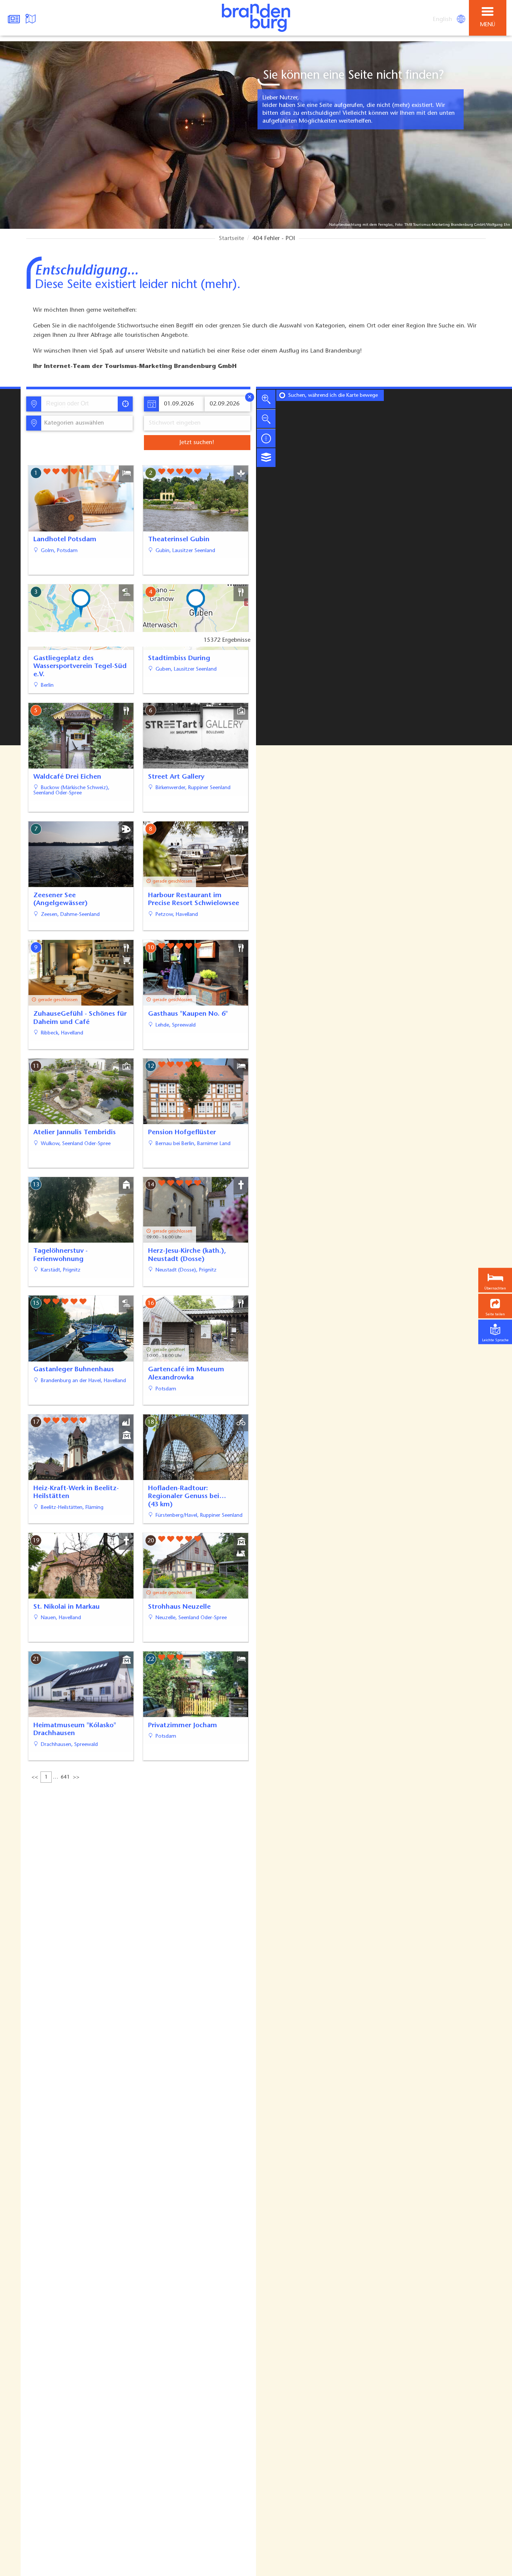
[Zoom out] (266, 419)
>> (76, 1777)
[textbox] (73, 423)
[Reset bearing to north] (266, 438)
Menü (488, 25)
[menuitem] (443, 20)
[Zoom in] (266, 399)
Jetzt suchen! (197, 443)
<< (35, 1777)
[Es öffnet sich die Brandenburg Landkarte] (31, 18)
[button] (495, 1306)
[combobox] (79, 404)
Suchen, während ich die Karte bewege (333, 396)
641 (65, 1777)
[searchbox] (81, 404)
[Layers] (266, 458)
